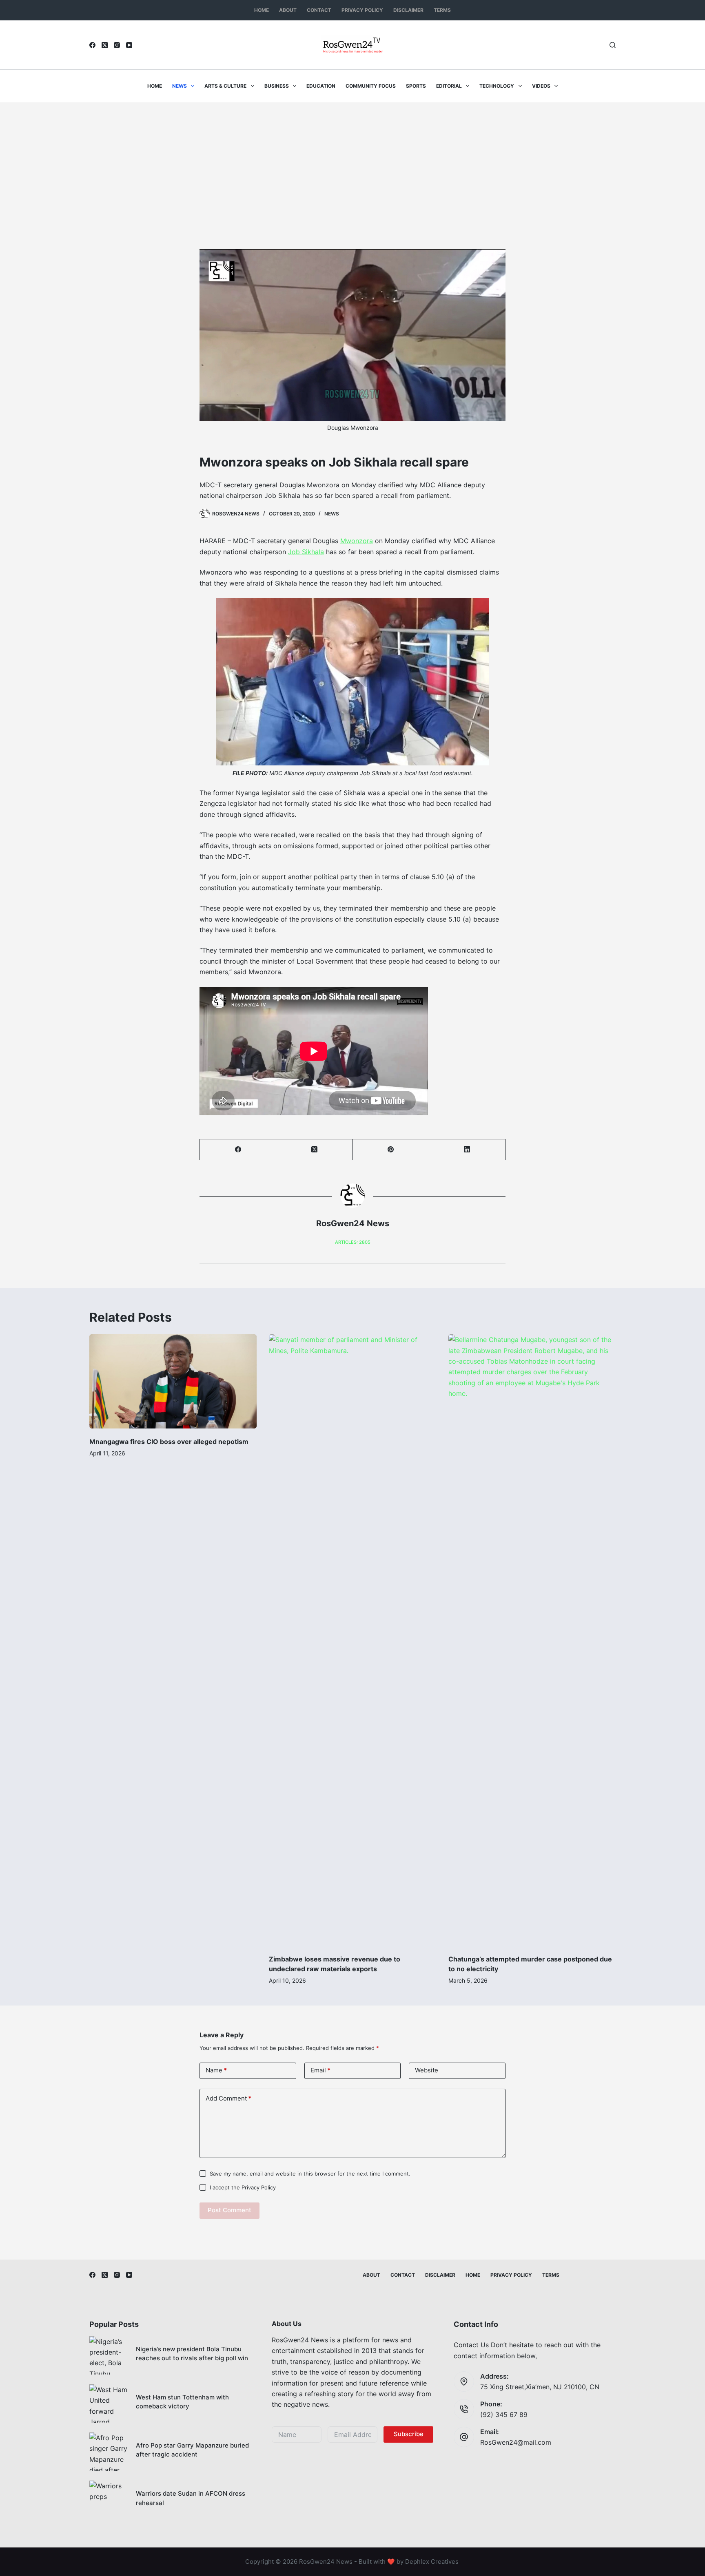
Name (216, 2070)
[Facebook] (92, 45)
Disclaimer (408, 10)
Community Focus (371, 86)
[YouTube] (129, 45)
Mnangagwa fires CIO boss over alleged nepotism (169, 1442)
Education (321, 86)
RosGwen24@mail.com (516, 2442)
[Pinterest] (391, 1150)
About (288, 10)
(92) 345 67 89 (504, 2415)
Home (262, 10)
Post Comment (229, 2210)
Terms (442, 10)
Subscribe (409, 2434)
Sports (416, 86)
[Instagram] (117, 45)
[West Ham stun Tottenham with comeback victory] (109, 2404)
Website (427, 2070)
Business (277, 86)
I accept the (243, 2187)
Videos (541, 86)
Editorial (449, 86)
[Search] (613, 45)
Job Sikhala (306, 552)
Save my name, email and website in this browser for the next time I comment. (310, 2174)
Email (320, 2070)
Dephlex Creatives (432, 2562)
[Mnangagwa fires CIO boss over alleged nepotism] (173, 1381)
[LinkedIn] (467, 1150)
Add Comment (228, 2098)
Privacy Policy (362, 10)
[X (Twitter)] (105, 45)
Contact (319, 10)
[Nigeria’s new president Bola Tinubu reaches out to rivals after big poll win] (109, 2355)
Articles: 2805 (353, 1242)
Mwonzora (357, 541)
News (180, 86)
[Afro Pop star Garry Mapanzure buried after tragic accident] (109, 2452)
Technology (497, 86)
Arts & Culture (225, 86)
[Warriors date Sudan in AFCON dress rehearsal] (109, 2500)
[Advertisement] (352, 164)
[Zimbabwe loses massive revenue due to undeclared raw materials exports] (352, 1640)
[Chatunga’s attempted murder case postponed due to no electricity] (532, 1640)
